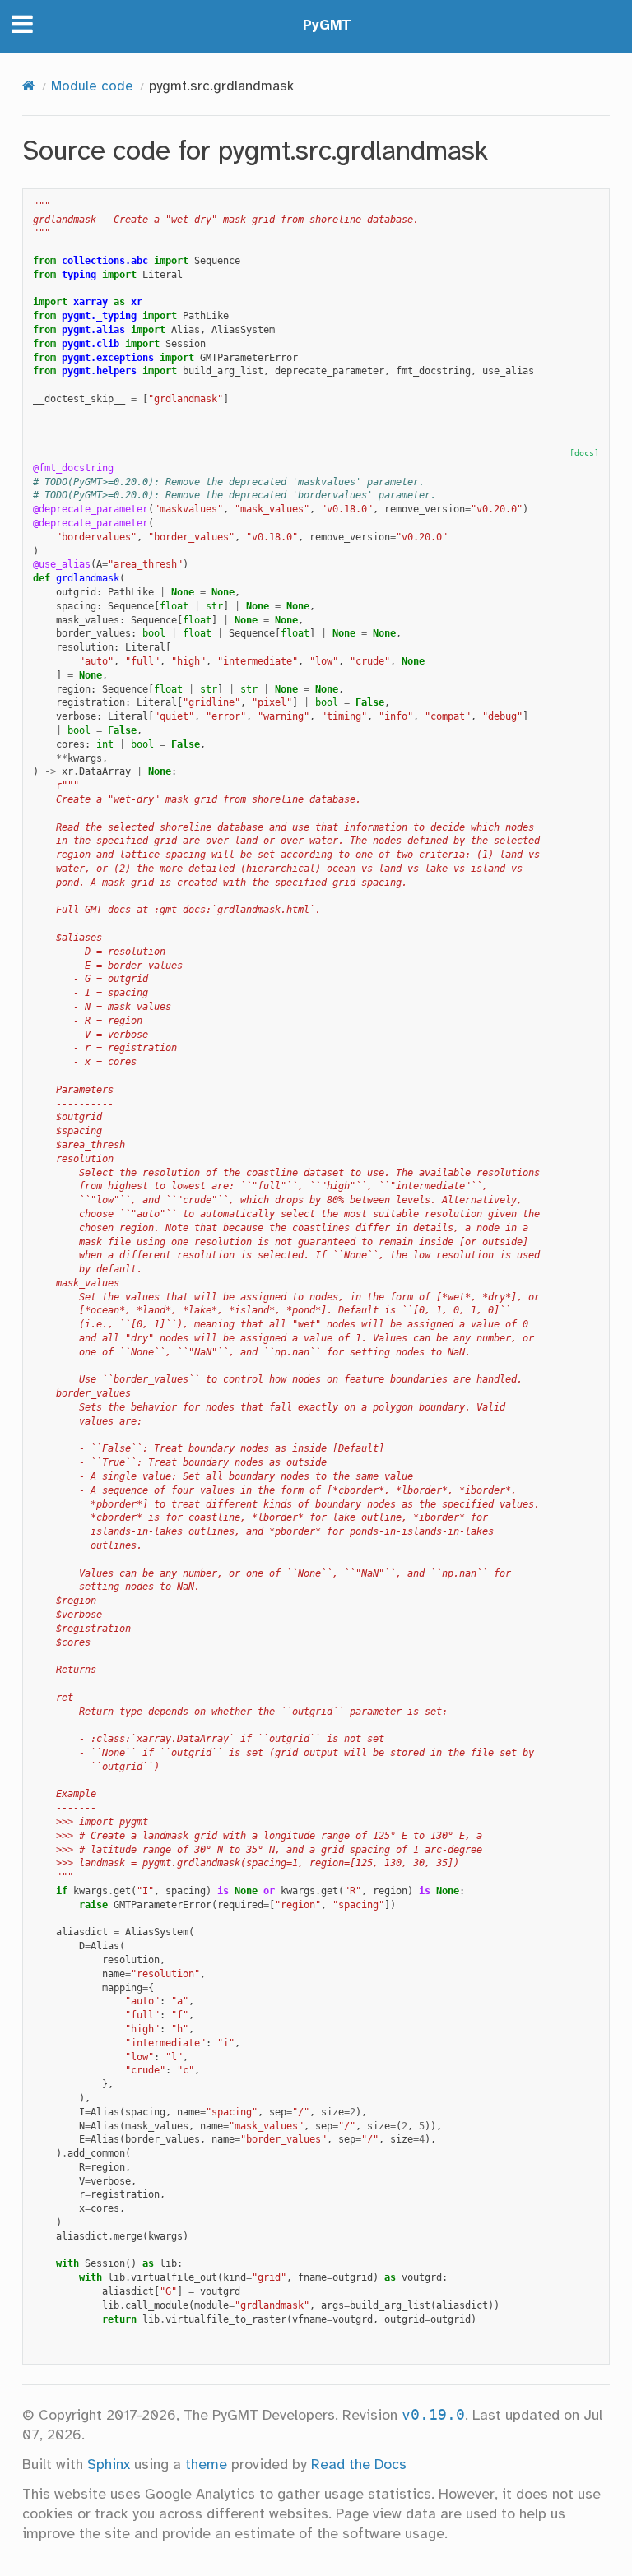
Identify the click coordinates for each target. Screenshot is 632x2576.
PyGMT (327, 26)
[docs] (584, 453)
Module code (92, 87)
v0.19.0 (433, 2415)
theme (206, 2465)
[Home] (29, 87)
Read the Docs (359, 2465)
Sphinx (109, 2465)
